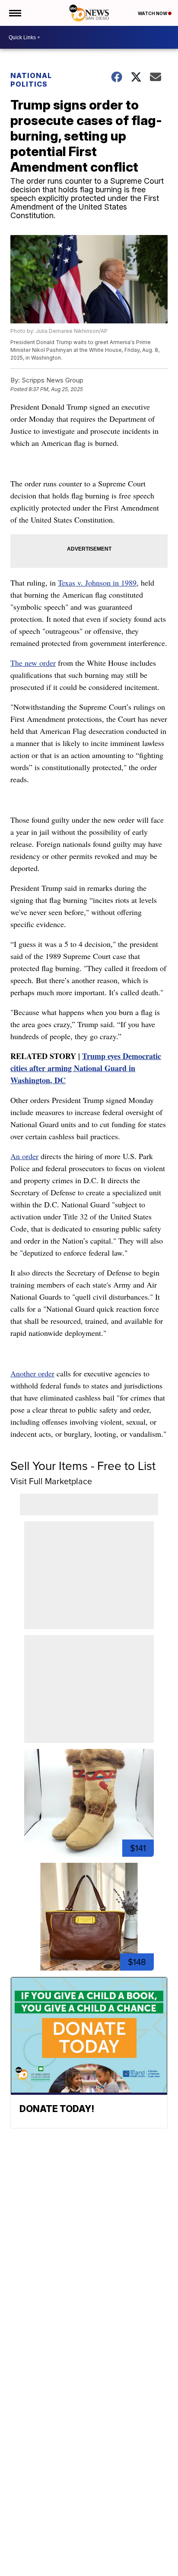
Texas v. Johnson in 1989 (97, 583)
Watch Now (153, 13)
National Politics (31, 80)
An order (24, 1156)
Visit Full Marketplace (51, 1481)
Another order (32, 1373)
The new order (33, 663)
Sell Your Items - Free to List (83, 1466)
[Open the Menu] (14, 13)
